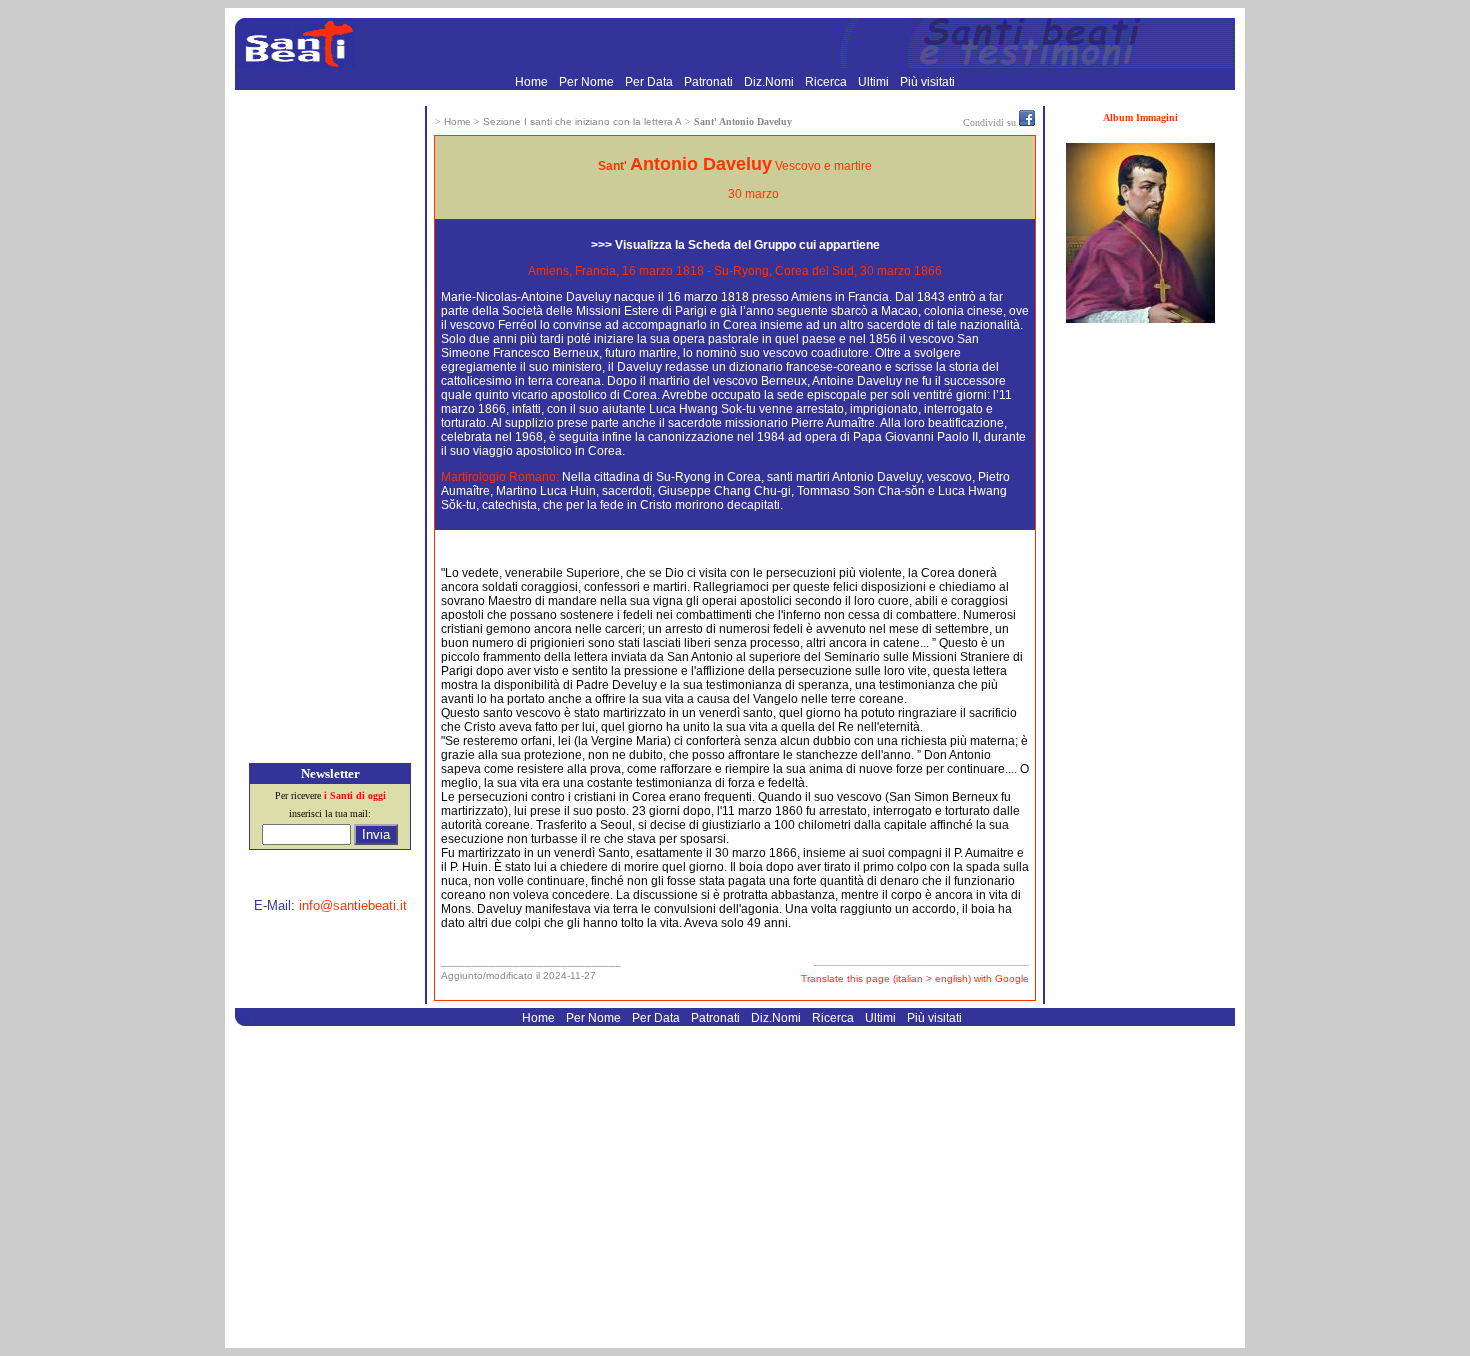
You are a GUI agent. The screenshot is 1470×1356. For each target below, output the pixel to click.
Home (533, 82)
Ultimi (875, 82)
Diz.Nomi (770, 82)
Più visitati (927, 82)
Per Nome (588, 82)
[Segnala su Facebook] (1027, 122)
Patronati (710, 82)
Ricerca (827, 82)
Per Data (650, 82)
